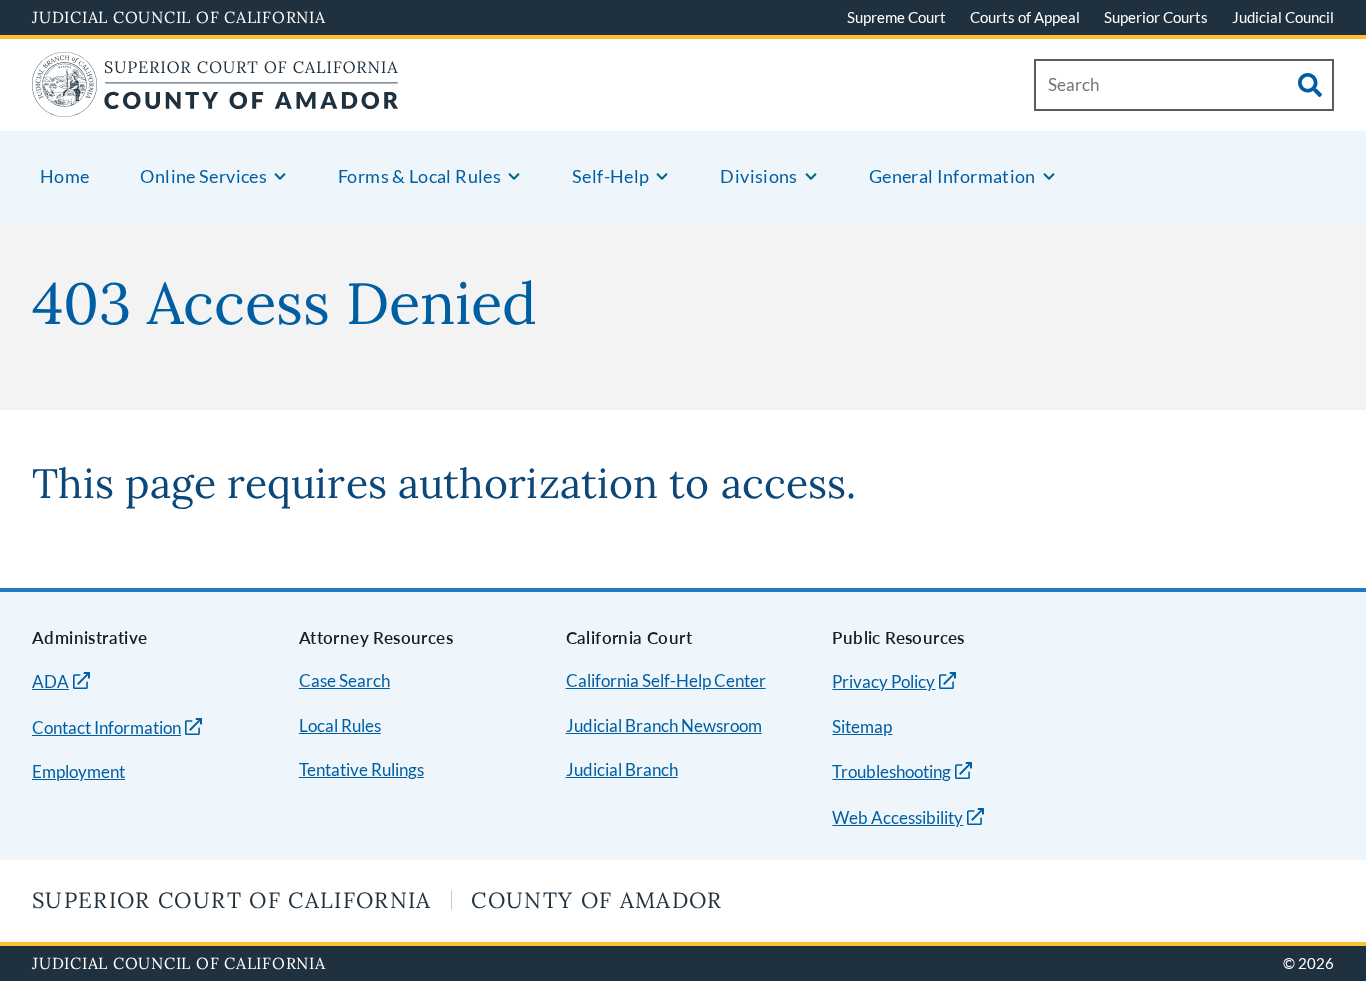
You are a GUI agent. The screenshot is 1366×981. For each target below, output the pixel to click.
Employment (78, 771)
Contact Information (106, 727)
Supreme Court (896, 17)
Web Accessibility (897, 817)
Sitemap (862, 726)
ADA (50, 681)
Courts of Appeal (1025, 17)
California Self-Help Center (666, 680)
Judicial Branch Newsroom (664, 725)
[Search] (1310, 85)
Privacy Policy (883, 681)
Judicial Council (1283, 17)
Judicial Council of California (179, 17)
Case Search (344, 680)
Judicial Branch (622, 769)
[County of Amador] (215, 104)
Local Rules (340, 725)
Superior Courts (1156, 17)
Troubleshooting (891, 771)
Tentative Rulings (361, 769)
